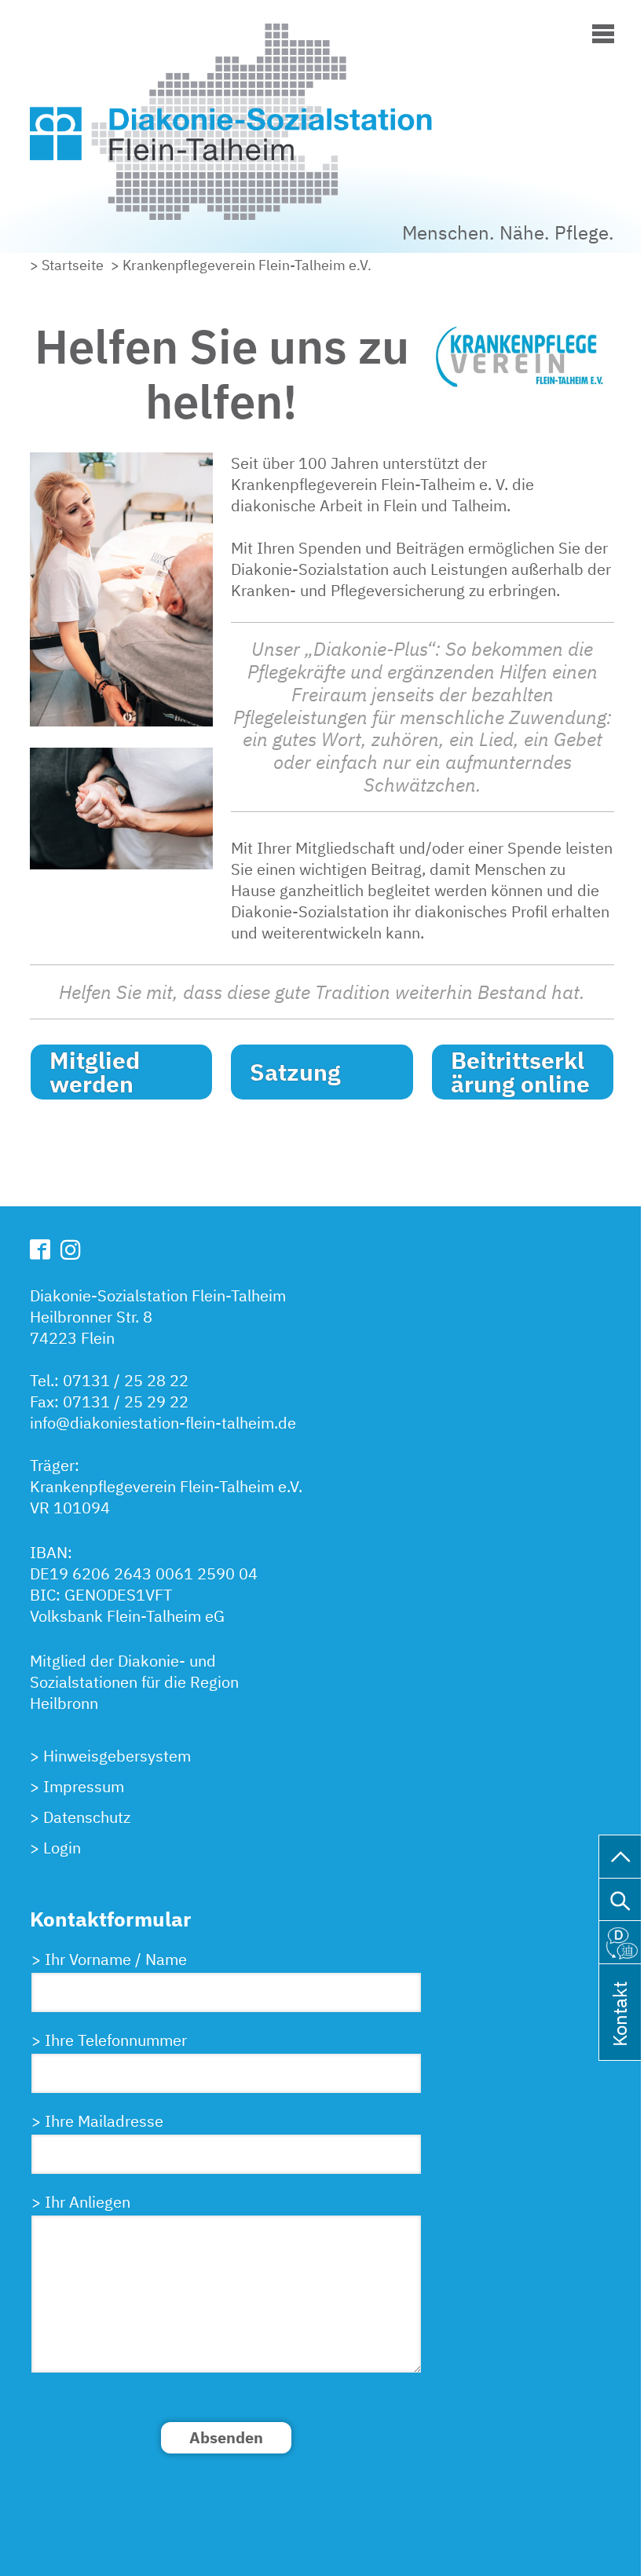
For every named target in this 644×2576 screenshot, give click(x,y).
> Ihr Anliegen (81, 2202)
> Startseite (67, 265)
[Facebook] (40, 1249)
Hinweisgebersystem (117, 1756)
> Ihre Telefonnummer (109, 2040)
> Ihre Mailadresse (97, 2121)
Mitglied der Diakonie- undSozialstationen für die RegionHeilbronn (134, 1682)
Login (62, 1848)
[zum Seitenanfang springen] (622, 1854)
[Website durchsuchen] (622, 1897)
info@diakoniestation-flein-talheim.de (163, 1423)
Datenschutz (87, 1817)
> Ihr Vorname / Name (109, 1959)
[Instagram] (71, 1250)
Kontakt (620, 2034)
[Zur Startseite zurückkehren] (281, 34)
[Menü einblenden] (603, 31)
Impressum (84, 1786)
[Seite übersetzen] (622, 1940)
